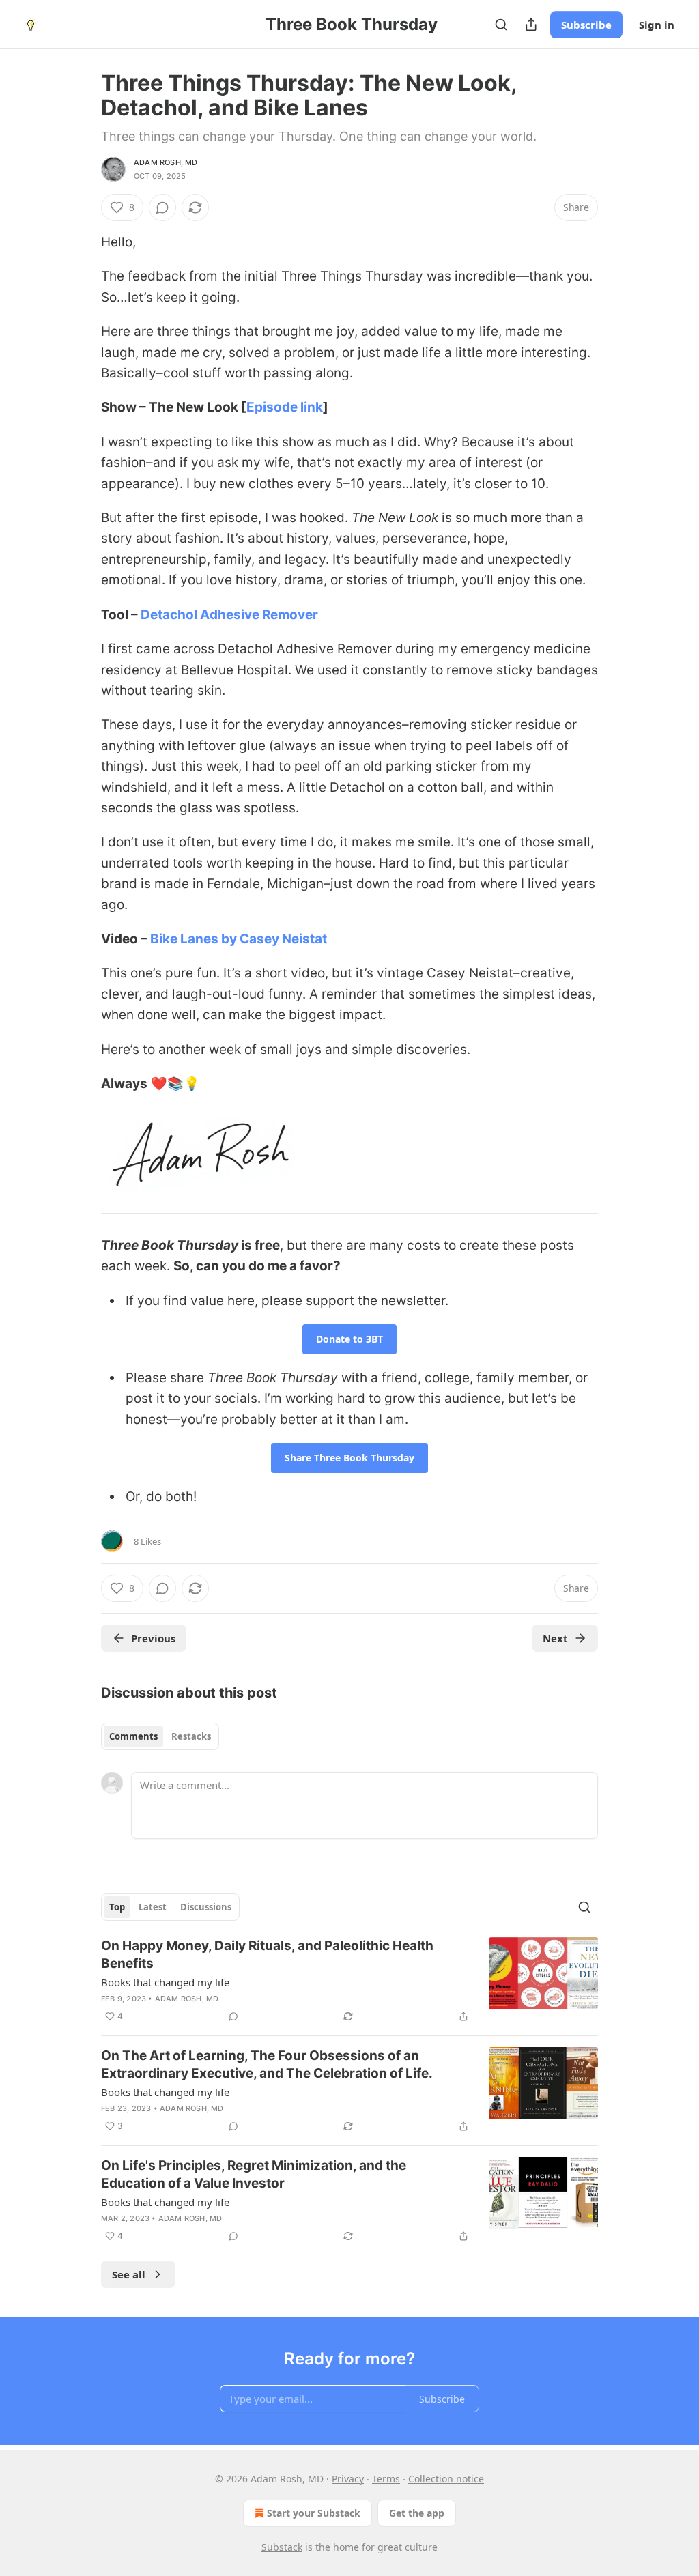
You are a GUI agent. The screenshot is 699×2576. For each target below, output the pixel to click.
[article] (349, 1981)
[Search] (501, 25)
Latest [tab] (153, 1907)
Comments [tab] (133, 1736)
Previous (153, 1638)
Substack (282, 2547)
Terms (386, 2479)
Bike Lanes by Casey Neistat (239, 939)
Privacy (348, 2479)
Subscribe (586, 25)
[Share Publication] (531, 25)
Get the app (417, 2513)
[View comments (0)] (162, 207)
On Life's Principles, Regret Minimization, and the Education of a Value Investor (254, 2174)
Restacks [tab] (191, 1736)
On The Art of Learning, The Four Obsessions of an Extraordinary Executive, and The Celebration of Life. (267, 2064)
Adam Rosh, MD (166, 162)
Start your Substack (314, 2513)
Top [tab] (117, 1907)
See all (129, 2274)
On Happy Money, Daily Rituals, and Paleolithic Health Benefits (267, 1955)
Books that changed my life (165, 1982)
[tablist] (160, 1736)
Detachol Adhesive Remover (229, 615)
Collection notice (446, 2479)
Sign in (657, 25)
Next (555, 1638)
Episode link (285, 407)
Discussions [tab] (206, 1907)
